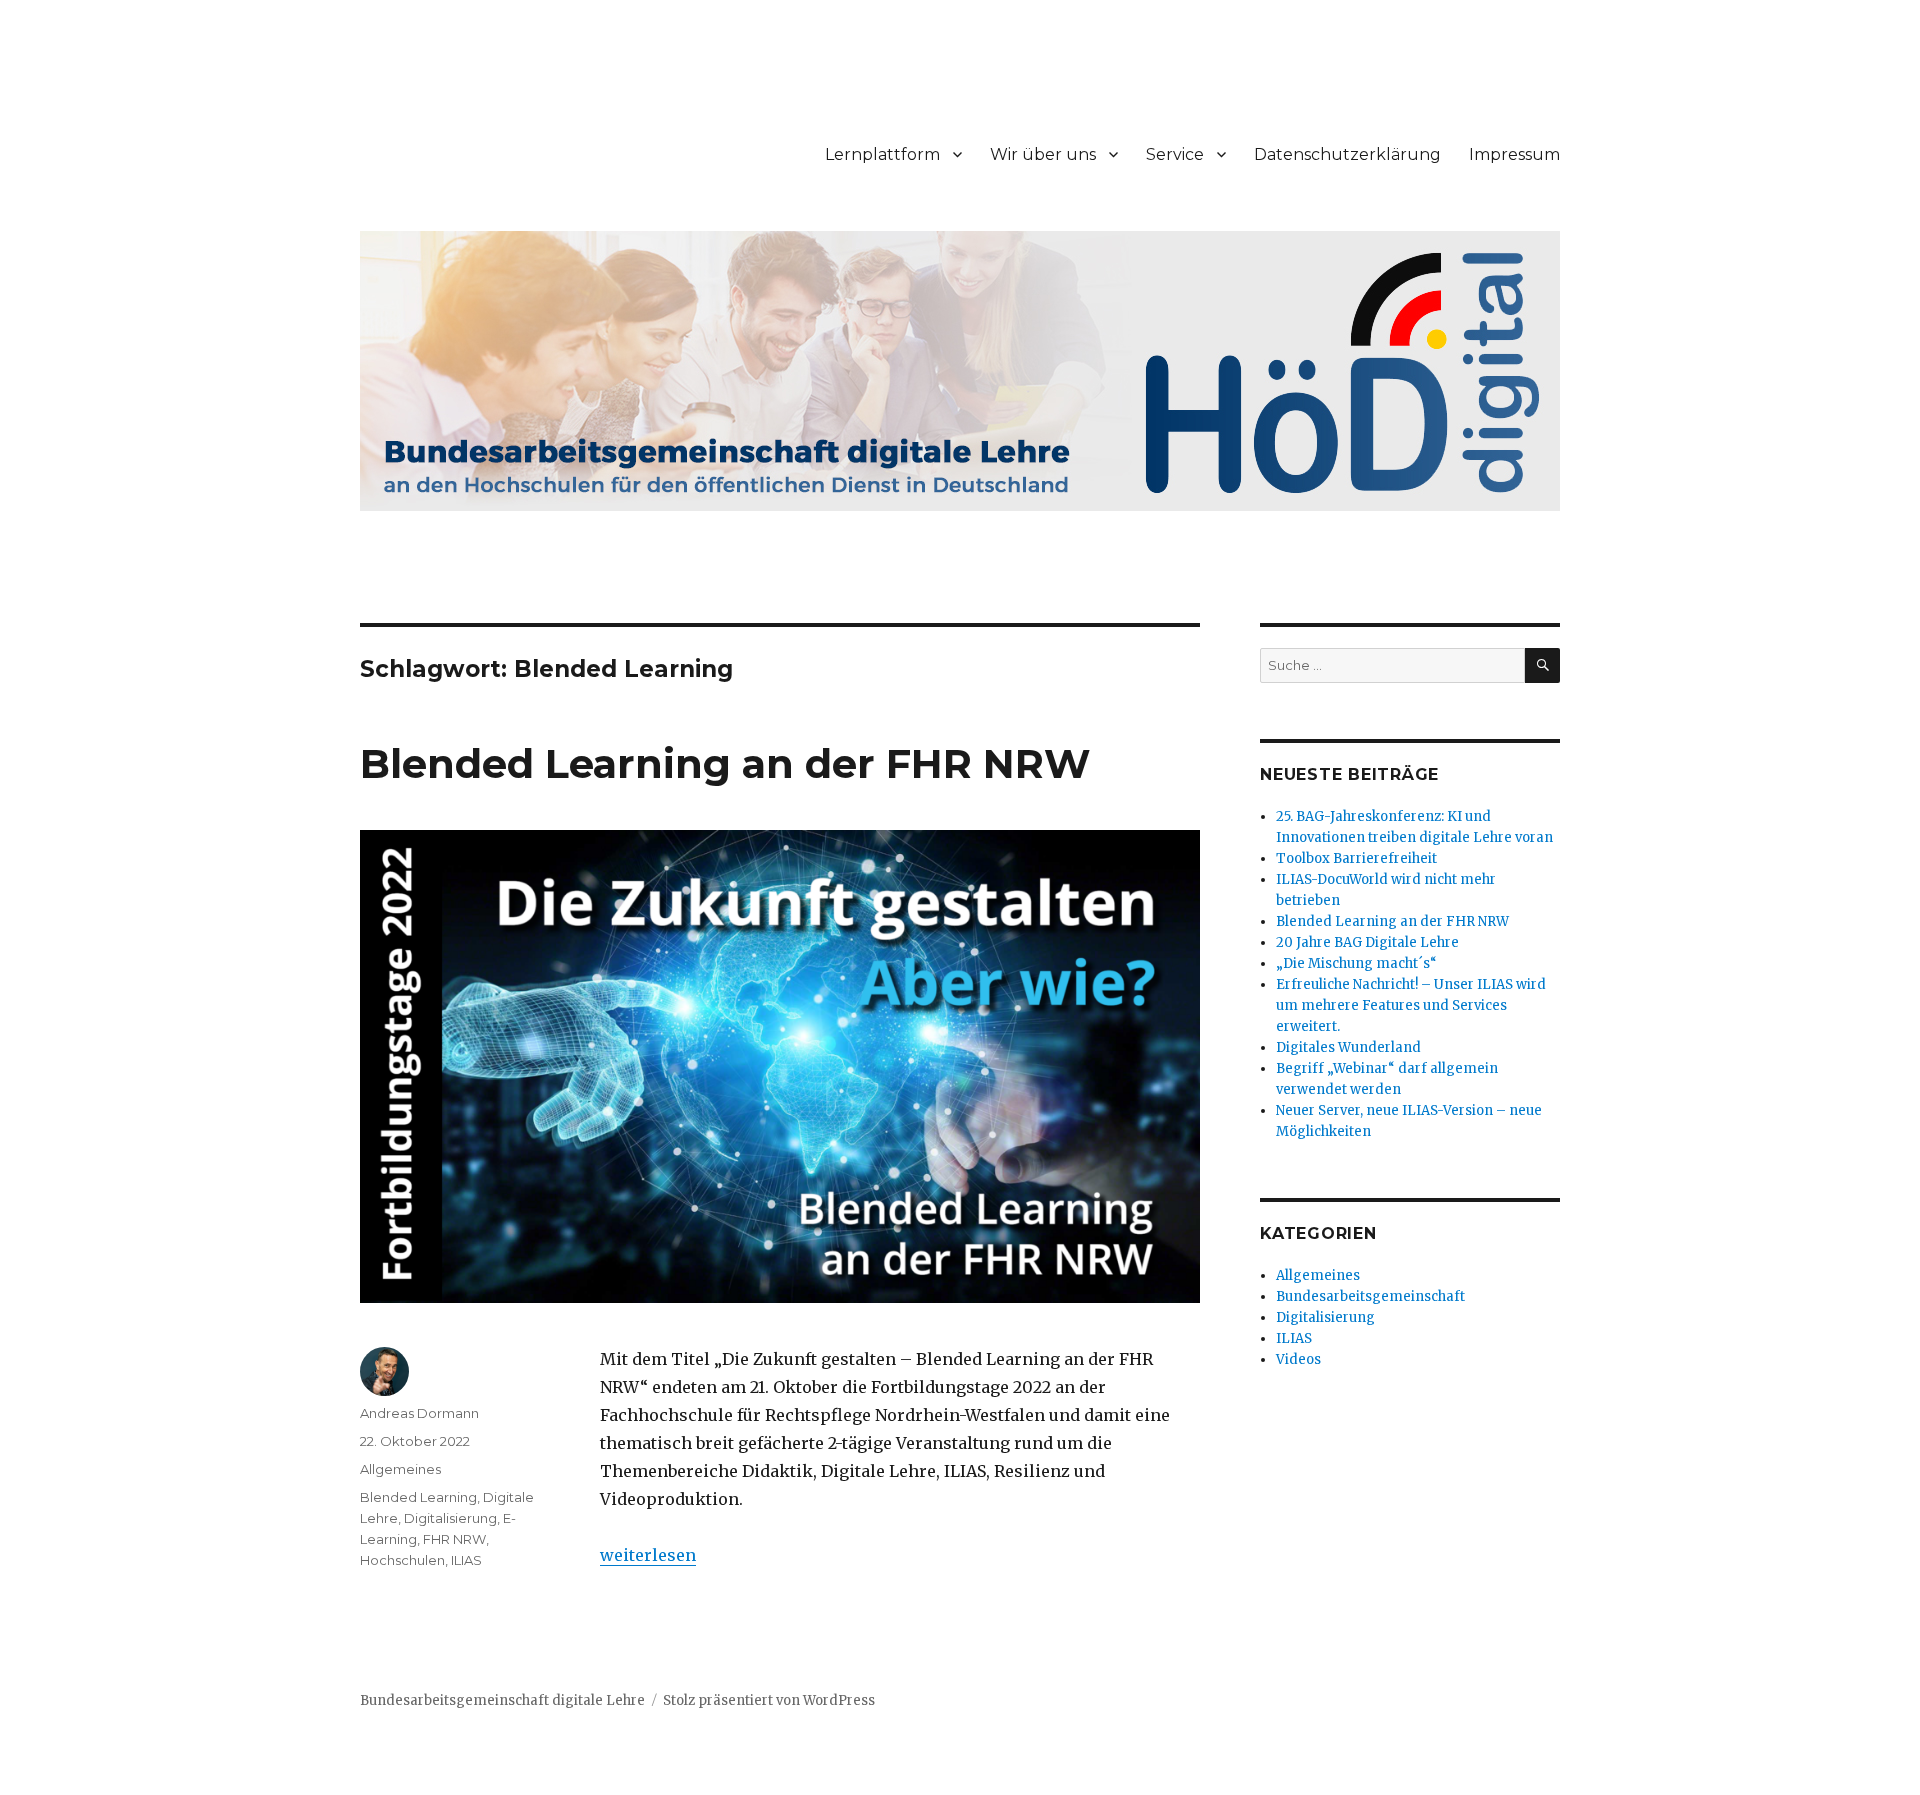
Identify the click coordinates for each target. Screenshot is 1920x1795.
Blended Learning (418, 1497)
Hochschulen (402, 1560)
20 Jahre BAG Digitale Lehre (1367, 942)
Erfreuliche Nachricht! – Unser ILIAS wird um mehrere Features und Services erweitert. (1411, 1005)
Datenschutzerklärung (1347, 154)
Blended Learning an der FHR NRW (725, 763)
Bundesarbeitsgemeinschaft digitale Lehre (502, 1700)
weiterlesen (648, 1555)
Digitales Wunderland (1348, 1047)
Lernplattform (882, 154)
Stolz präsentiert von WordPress (769, 1700)
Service (1175, 154)
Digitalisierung (450, 1518)
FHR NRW (454, 1539)
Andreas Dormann (419, 1413)
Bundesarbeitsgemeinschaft (1370, 1296)
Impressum (1514, 154)
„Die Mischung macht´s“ (1356, 963)
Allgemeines (400, 1469)
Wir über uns (1043, 154)
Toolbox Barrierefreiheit (1356, 858)
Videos (1298, 1359)
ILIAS (466, 1560)
